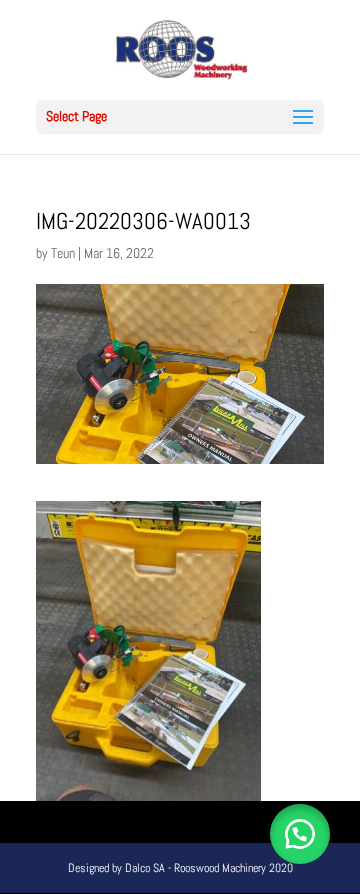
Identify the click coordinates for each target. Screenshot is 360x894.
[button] (300, 834)
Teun (63, 253)
